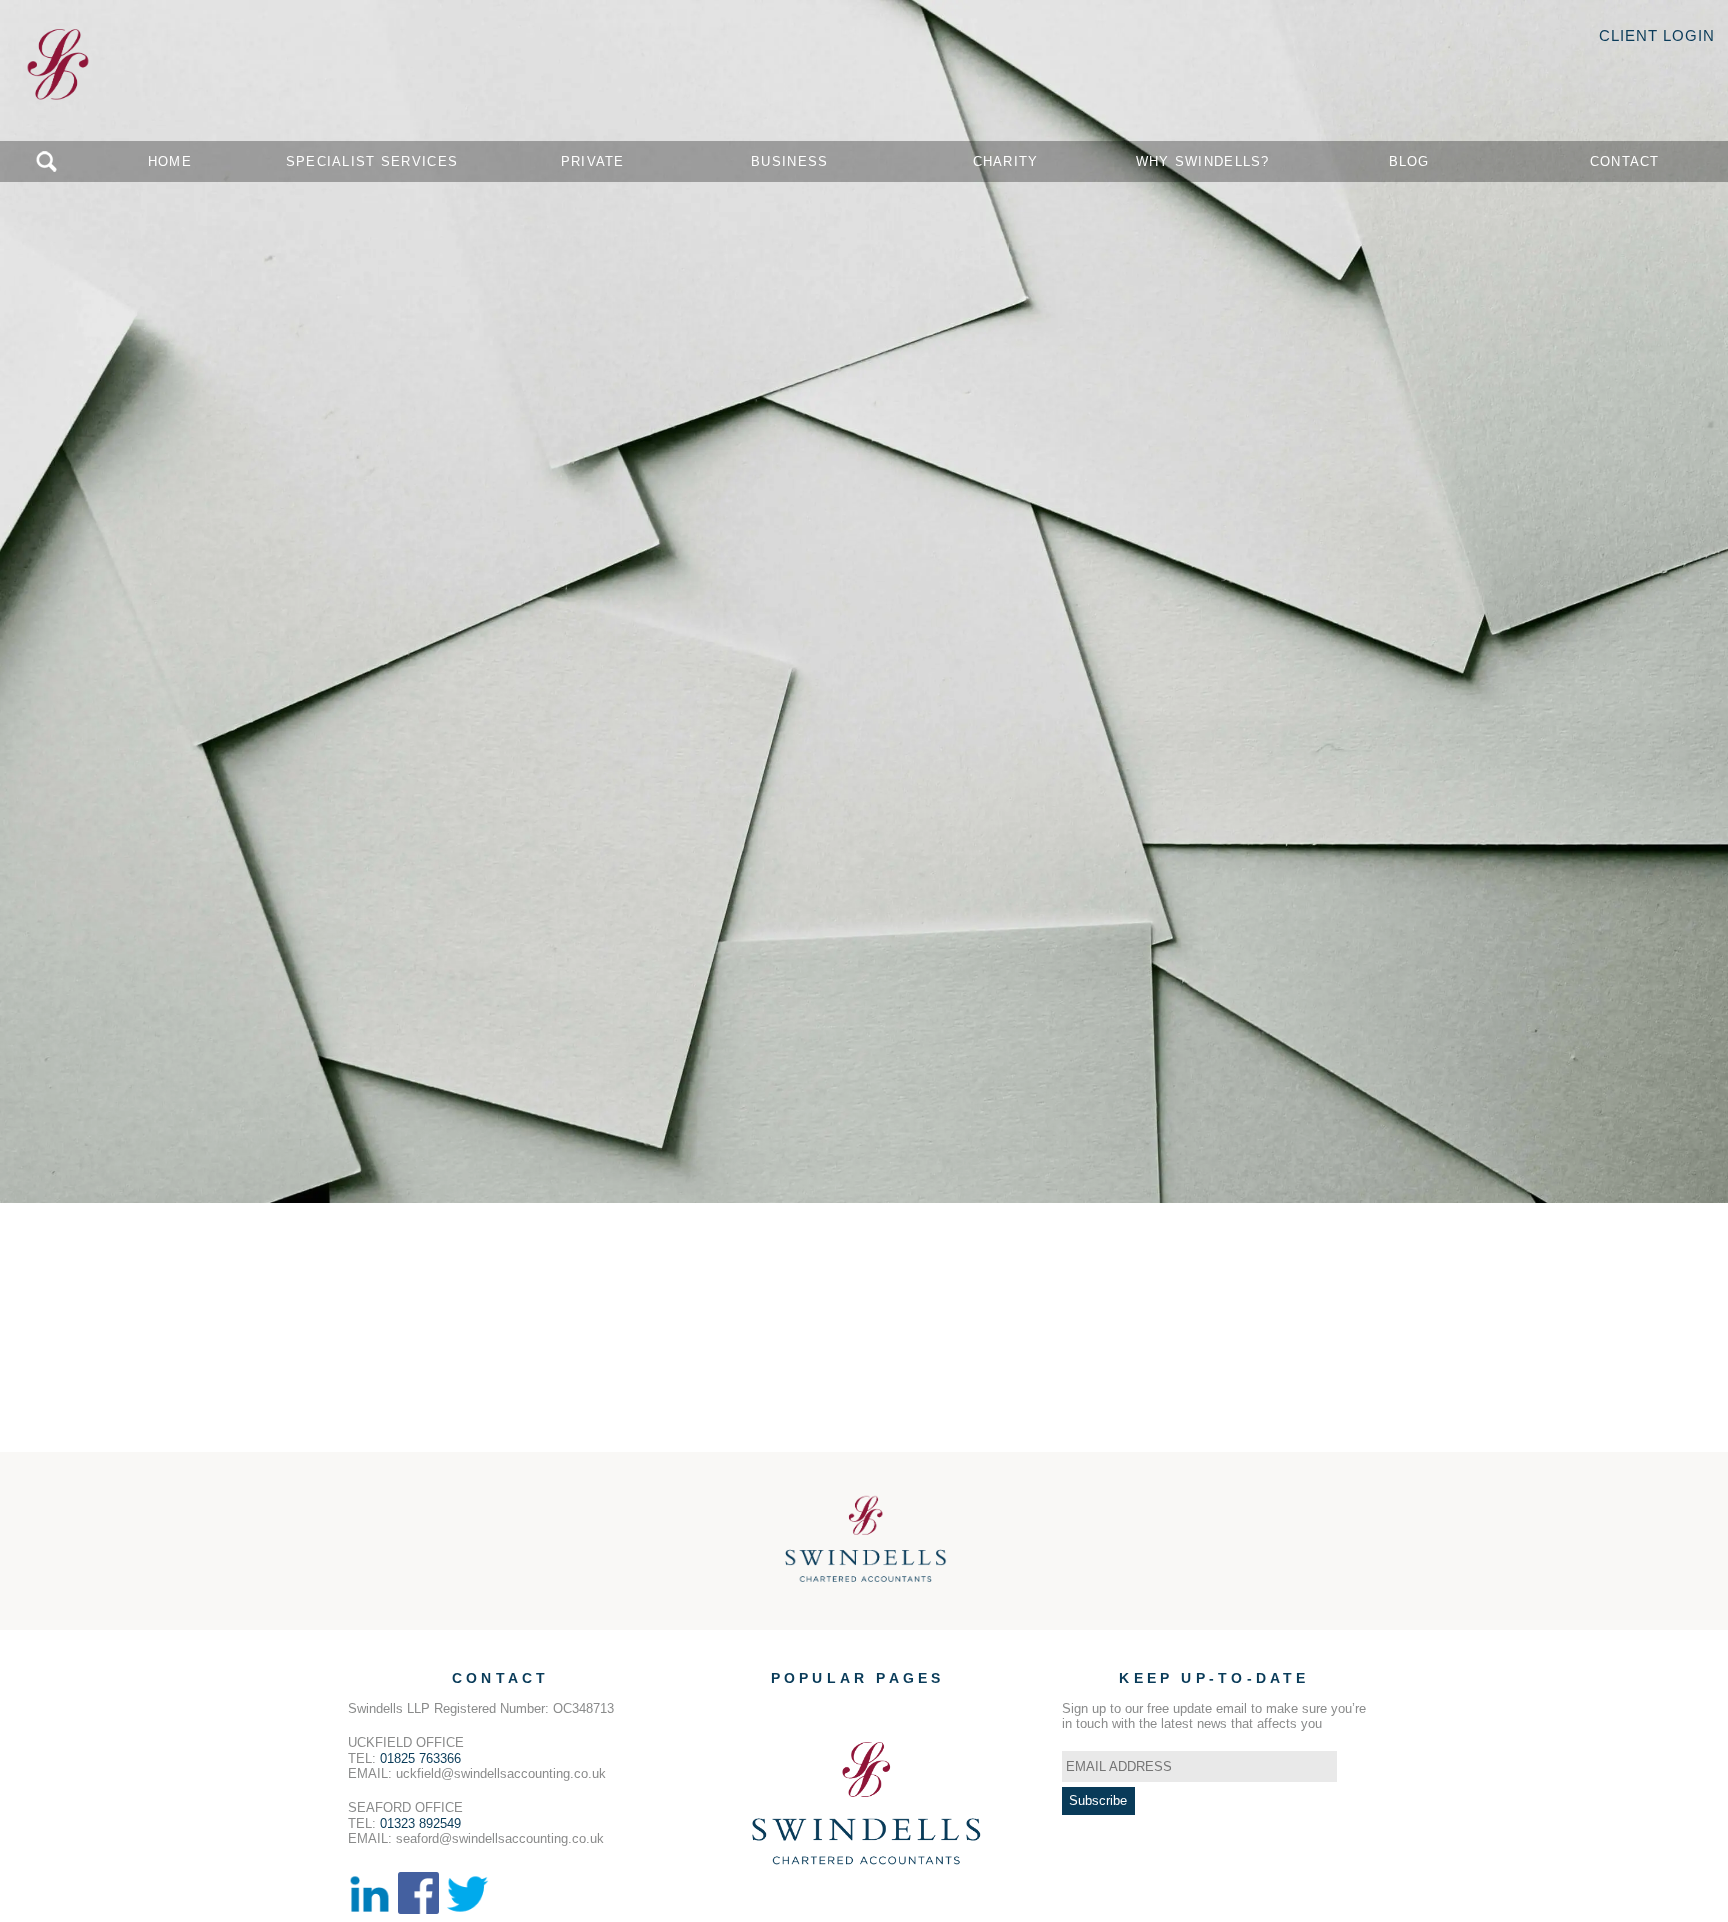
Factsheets (874, 1815)
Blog (1409, 161)
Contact (1625, 161)
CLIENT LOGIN (1657, 35)
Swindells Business (839, 1723)
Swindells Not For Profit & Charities (885, 1738)
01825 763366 (420, 1758)
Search (46, 161)
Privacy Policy (825, 1784)
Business (789, 161)
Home (170, 161)
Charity (1006, 161)
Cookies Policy (826, 1769)
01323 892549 (420, 1823)
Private (593, 161)
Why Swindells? (1203, 161)
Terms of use (821, 1800)
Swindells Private (833, 1708)
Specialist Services (372, 161)
